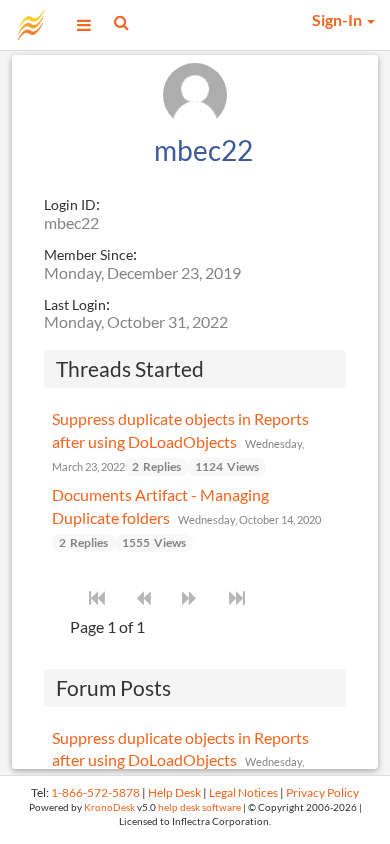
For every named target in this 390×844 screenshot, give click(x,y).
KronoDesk (109, 807)
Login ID (70, 204)
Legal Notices (243, 792)
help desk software (199, 807)
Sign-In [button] (338, 19)
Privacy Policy (322, 792)
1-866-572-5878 (95, 792)
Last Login (75, 304)
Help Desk (174, 792)
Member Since (88, 254)
